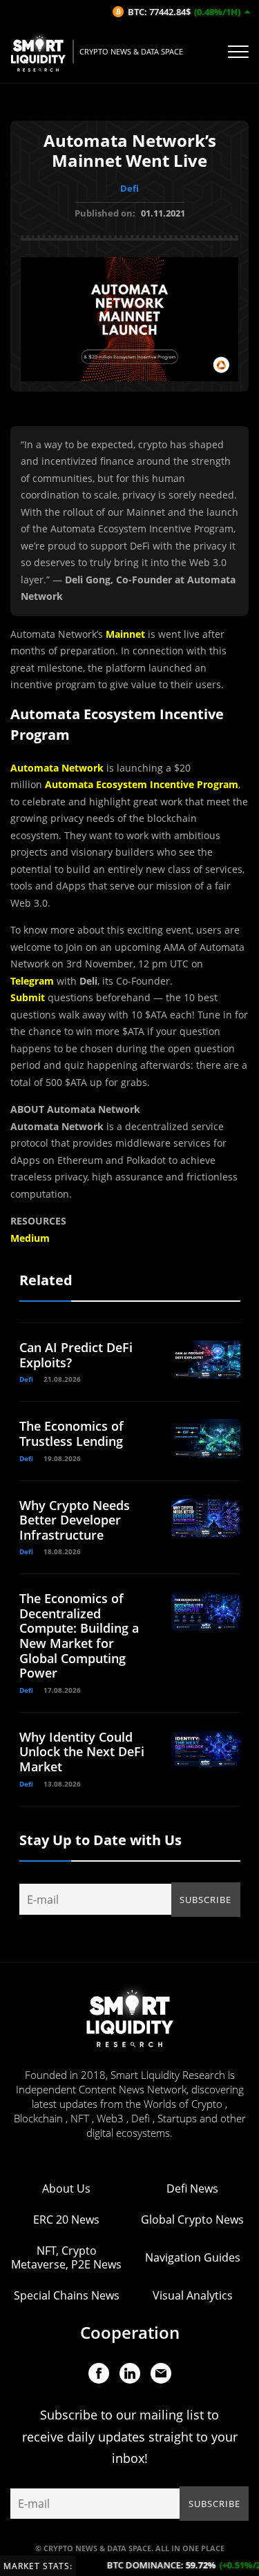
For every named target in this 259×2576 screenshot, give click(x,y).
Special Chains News (67, 2295)
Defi (129, 188)
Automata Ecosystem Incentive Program (142, 784)
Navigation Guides (193, 2257)
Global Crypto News (192, 2220)
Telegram (32, 981)
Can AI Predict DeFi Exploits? (76, 1355)
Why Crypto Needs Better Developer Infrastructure (75, 1520)
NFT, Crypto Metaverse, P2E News (66, 2257)
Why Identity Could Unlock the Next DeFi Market (82, 1752)
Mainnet (125, 634)
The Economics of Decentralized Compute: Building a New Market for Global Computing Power (79, 1636)
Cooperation (130, 2332)
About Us (66, 2188)
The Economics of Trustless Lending (71, 1433)
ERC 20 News (66, 2220)
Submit (28, 997)
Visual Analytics (193, 2295)
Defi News (192, 2188)
